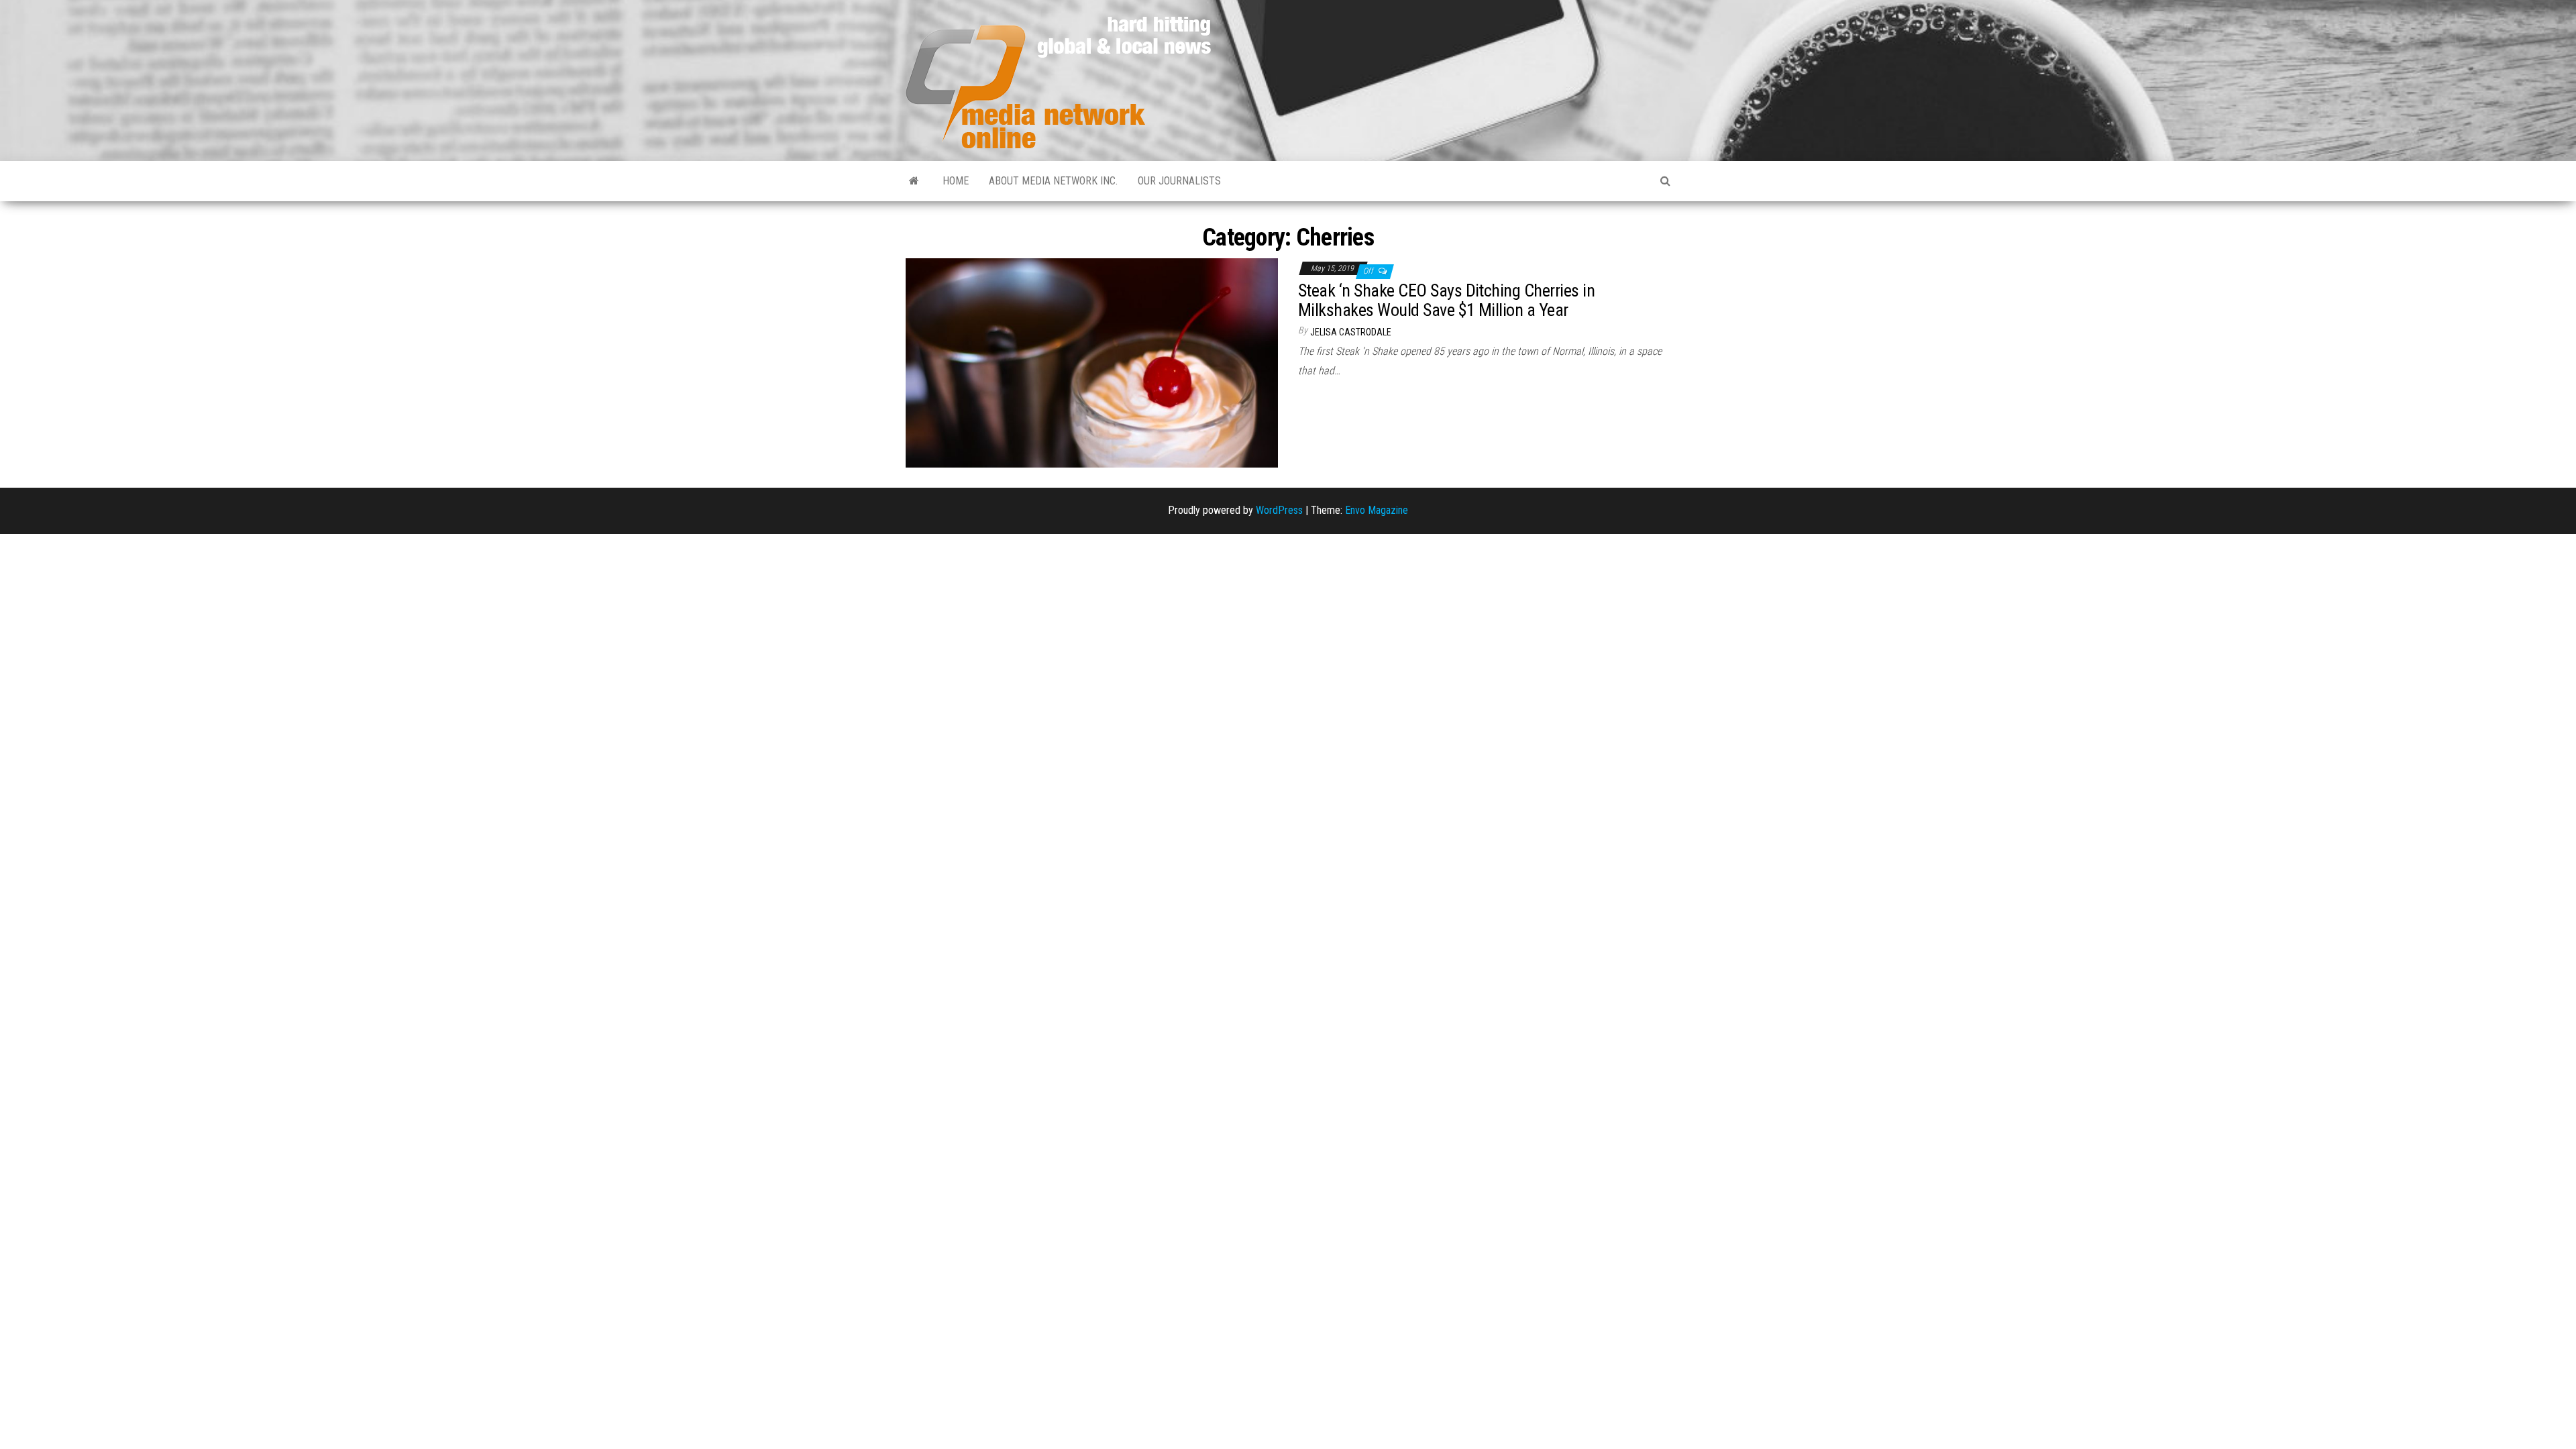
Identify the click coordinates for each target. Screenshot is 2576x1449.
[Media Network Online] (914, 181)
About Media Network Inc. (1053, 181)
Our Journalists (1179, 181)
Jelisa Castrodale (1351, 332)
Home (956, 181)
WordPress (1279, 510)
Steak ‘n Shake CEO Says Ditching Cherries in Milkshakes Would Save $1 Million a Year (1446, 300)
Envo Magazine (1377, 510)
